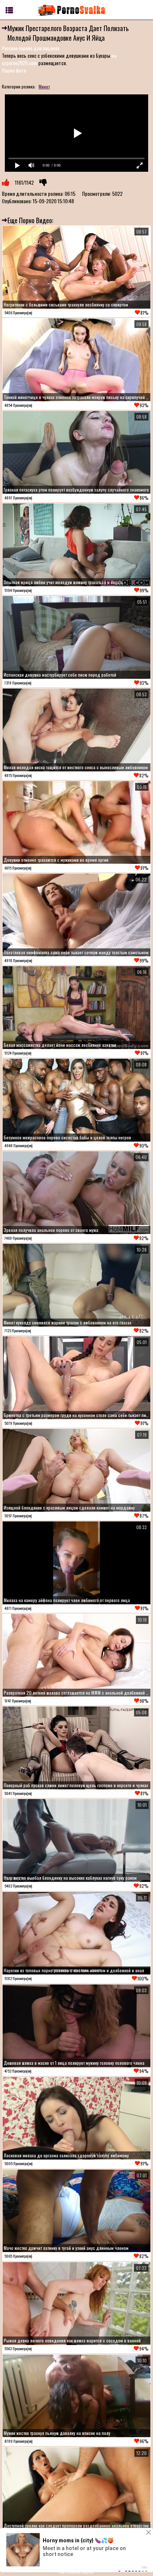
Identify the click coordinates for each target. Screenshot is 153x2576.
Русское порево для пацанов (31, 48)
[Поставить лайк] (6, 182)
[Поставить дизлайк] (43, 182)
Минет (44, 86)
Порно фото (14, 70)
